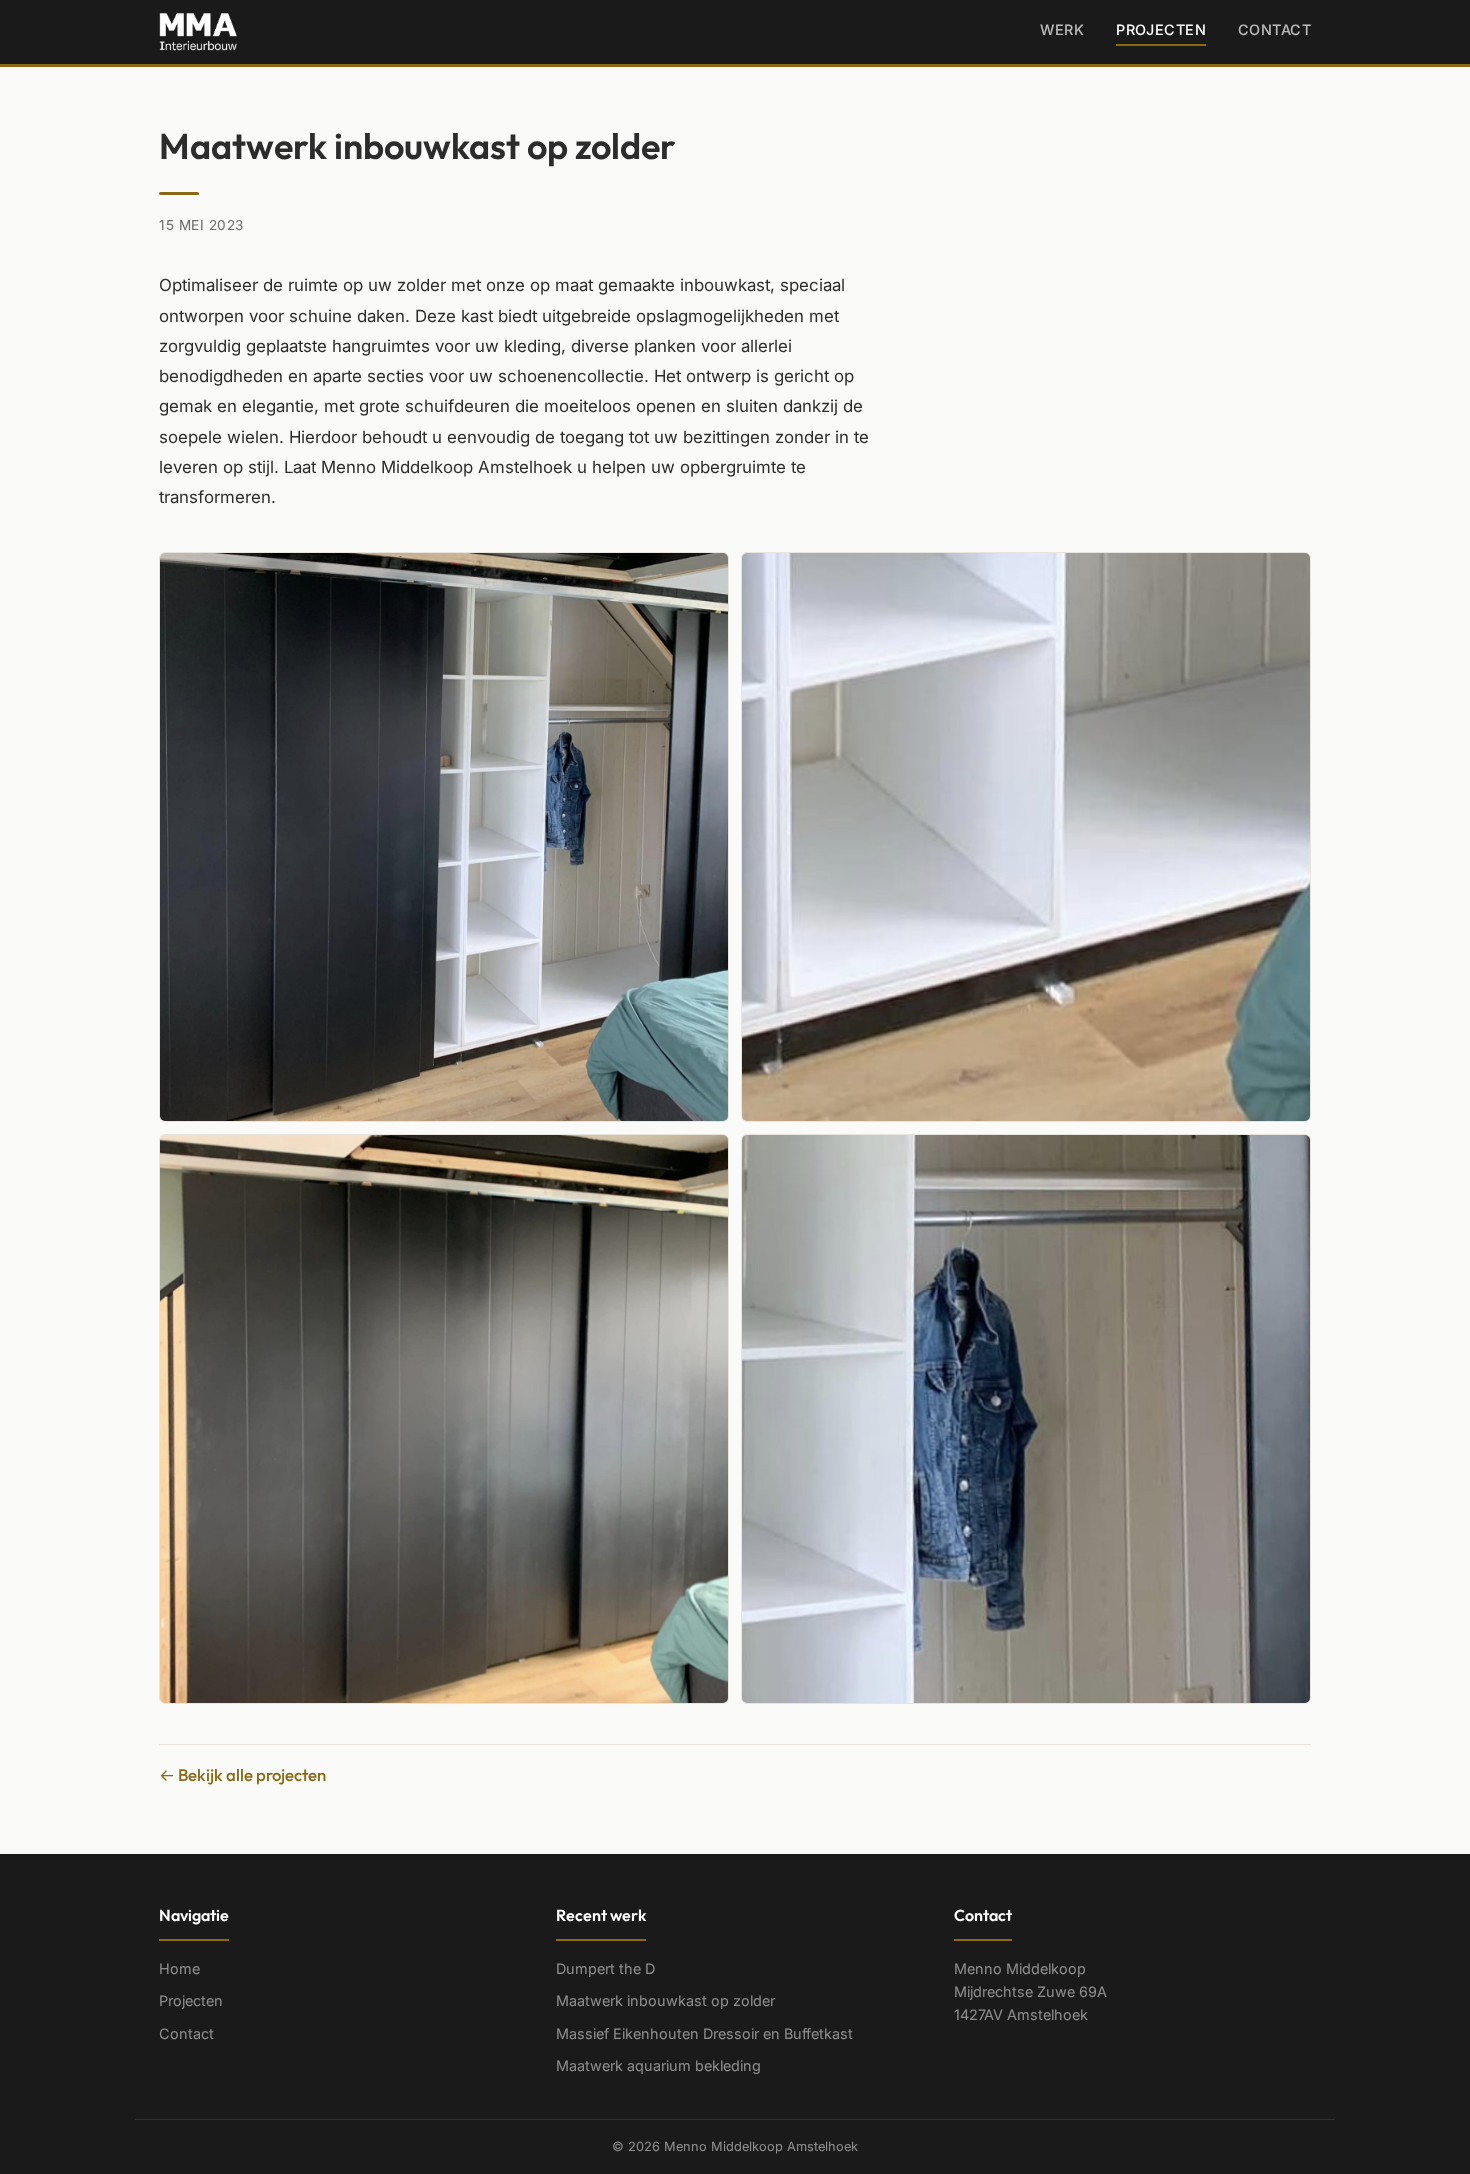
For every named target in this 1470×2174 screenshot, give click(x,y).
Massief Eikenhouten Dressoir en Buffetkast (704, 2033)
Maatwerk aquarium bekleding (658, 2065)
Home (179, 1968)
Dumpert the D (605, 1968)
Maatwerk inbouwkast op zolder (665, 2000)
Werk (1062, 29)
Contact (1274, 29)
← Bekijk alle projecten (242, 1774)
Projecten (1161, 29)
